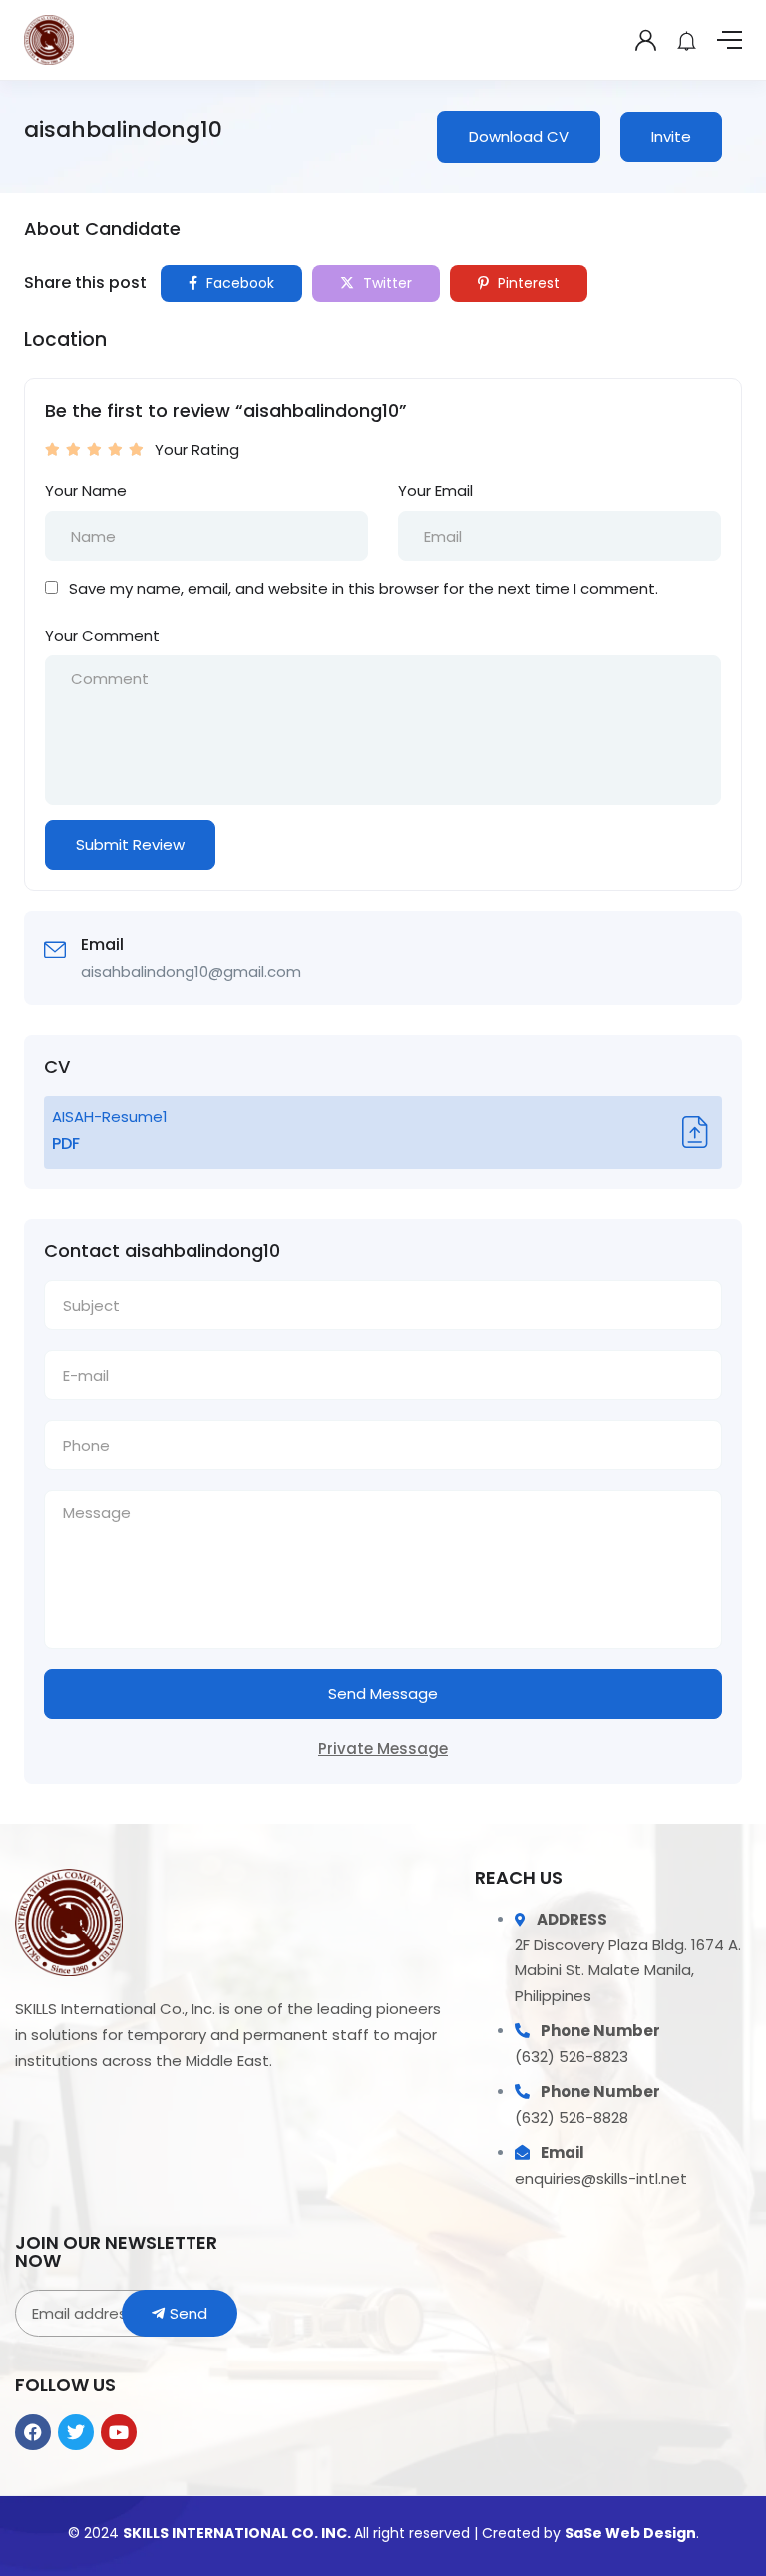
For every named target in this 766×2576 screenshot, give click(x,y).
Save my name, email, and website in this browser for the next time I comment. (364, 588)
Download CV (519, 136)
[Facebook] (33, 2432)
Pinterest (527, 283)
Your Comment (102, 635)
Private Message (383, 1748)
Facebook (238, 283)
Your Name (86, 490)
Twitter (385, 283)
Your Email (435, 490)
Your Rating (197, 449)
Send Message (383, 1694)
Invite (671, 136)
